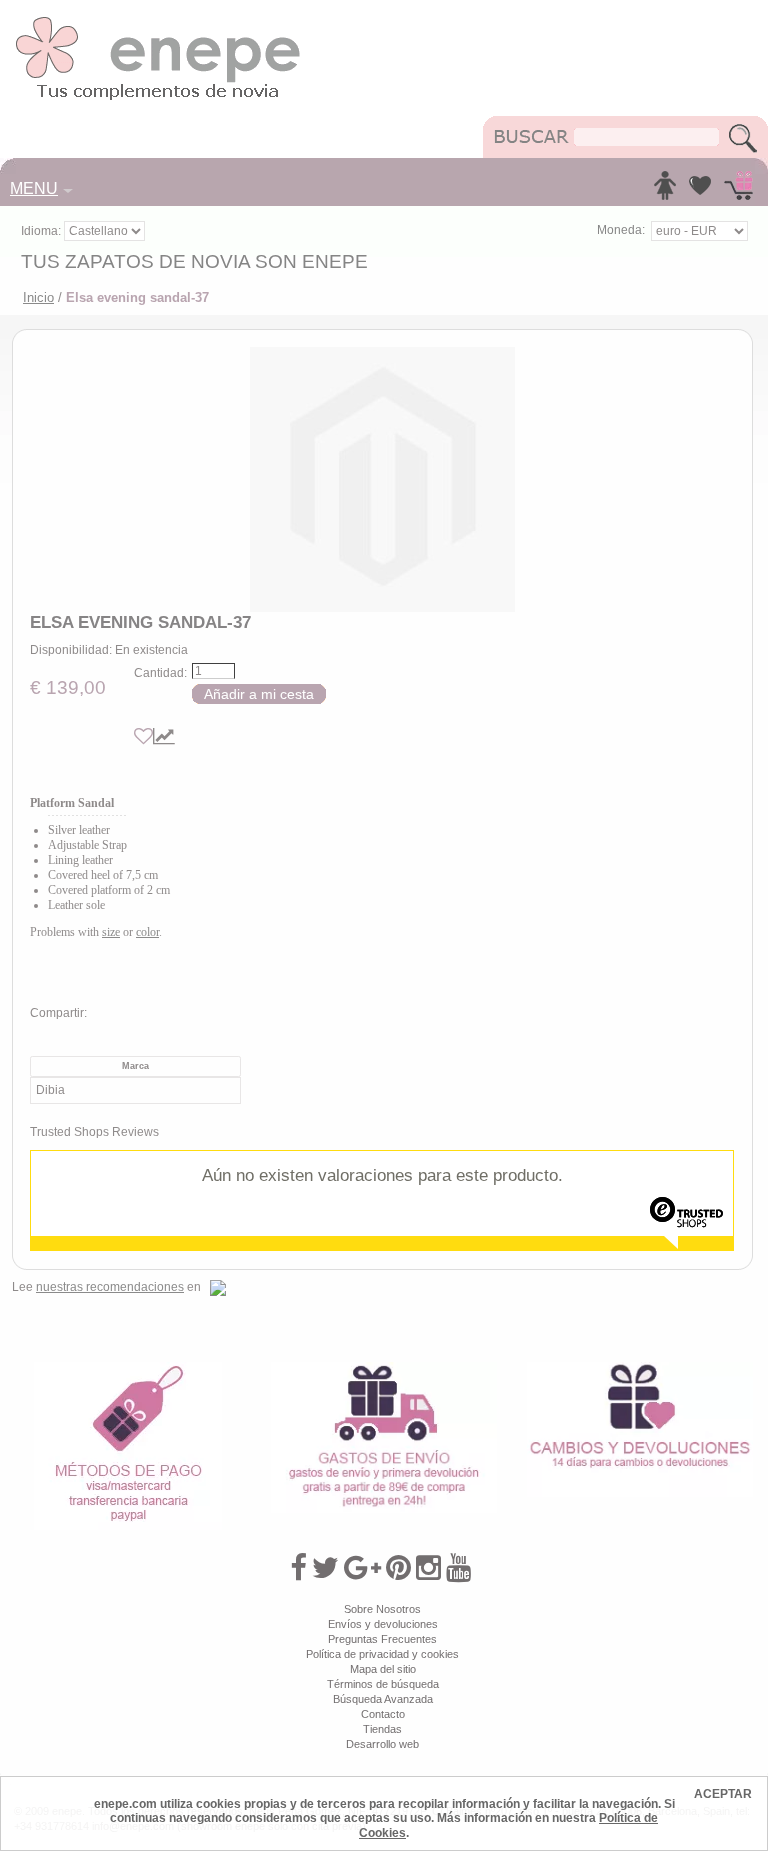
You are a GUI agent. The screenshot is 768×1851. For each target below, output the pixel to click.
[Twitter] (325, 1568)
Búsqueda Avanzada (383, 1699)
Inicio (38, 297)
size (111, 932)
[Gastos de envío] (384, 1369)
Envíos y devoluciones (383, 1624)
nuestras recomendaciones (110, 1287)
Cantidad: (160, 673)
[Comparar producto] (164, 736)
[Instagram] (428, 1568)
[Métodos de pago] (128, 1369)
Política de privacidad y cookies (382, 1654)
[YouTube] (458, 1568)
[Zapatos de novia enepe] (158, 22)
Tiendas (382, 1729)
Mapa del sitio (383, 1669)
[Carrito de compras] (738, 191)
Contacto (383, 1714)
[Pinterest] (398, 1568)
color (147, 932)
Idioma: (42, 231)
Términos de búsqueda (383, 1684)
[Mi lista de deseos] (700, 191)
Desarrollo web (382, 1744)
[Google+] (362, 1568)
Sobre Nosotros (382, 1609)
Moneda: (621, 230)
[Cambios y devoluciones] (640, 1369)
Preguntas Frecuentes (382, 1639)
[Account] (665, 191)
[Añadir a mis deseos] (143, 736)
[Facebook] (298, 1568)
